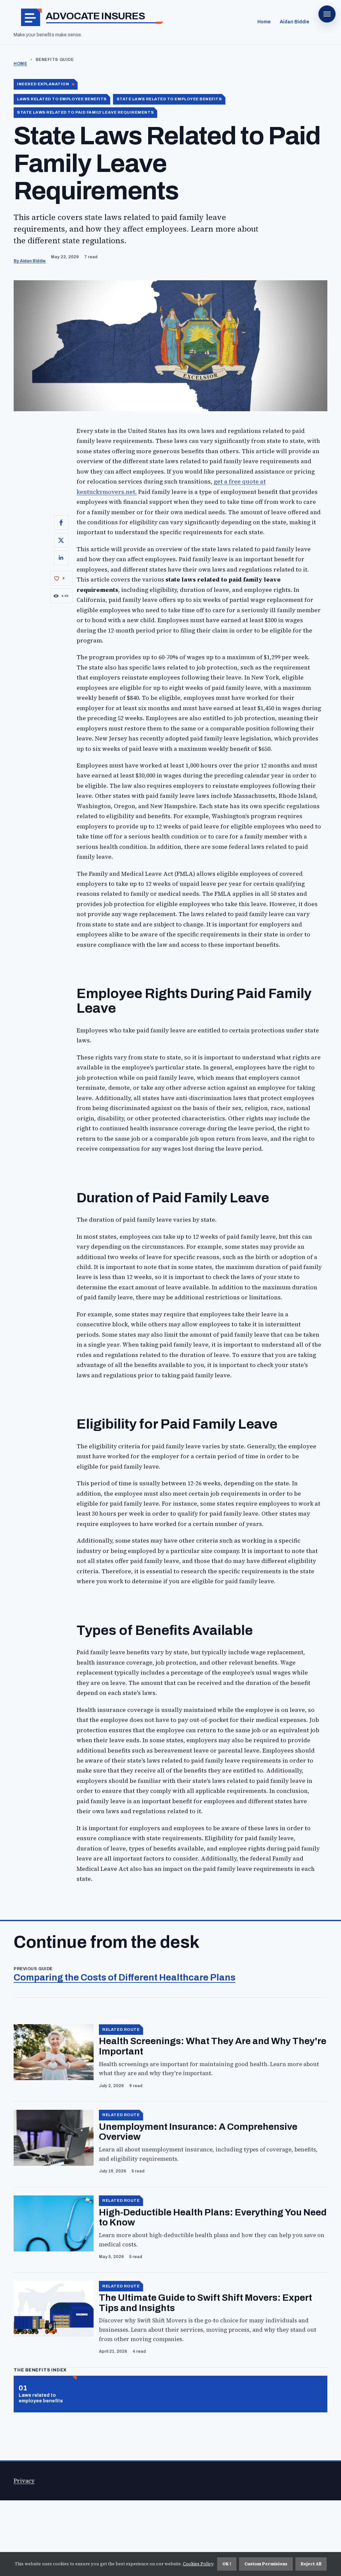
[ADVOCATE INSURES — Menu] (327, 14)
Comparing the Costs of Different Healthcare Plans (125, 1977)
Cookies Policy (198, 2564)
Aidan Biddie (295, 22)
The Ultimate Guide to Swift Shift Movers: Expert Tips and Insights (205, 2303)
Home (264, 22)
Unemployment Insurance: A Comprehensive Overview (198, 2132)
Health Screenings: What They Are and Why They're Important (213, 2046)
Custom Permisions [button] (266, 2564)
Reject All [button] (311, 2564)
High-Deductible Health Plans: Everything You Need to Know (213, 2217)
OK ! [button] (227, 2564)
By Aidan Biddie (30, 261)
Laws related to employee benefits (41, 2398)
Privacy (24, 2481)
